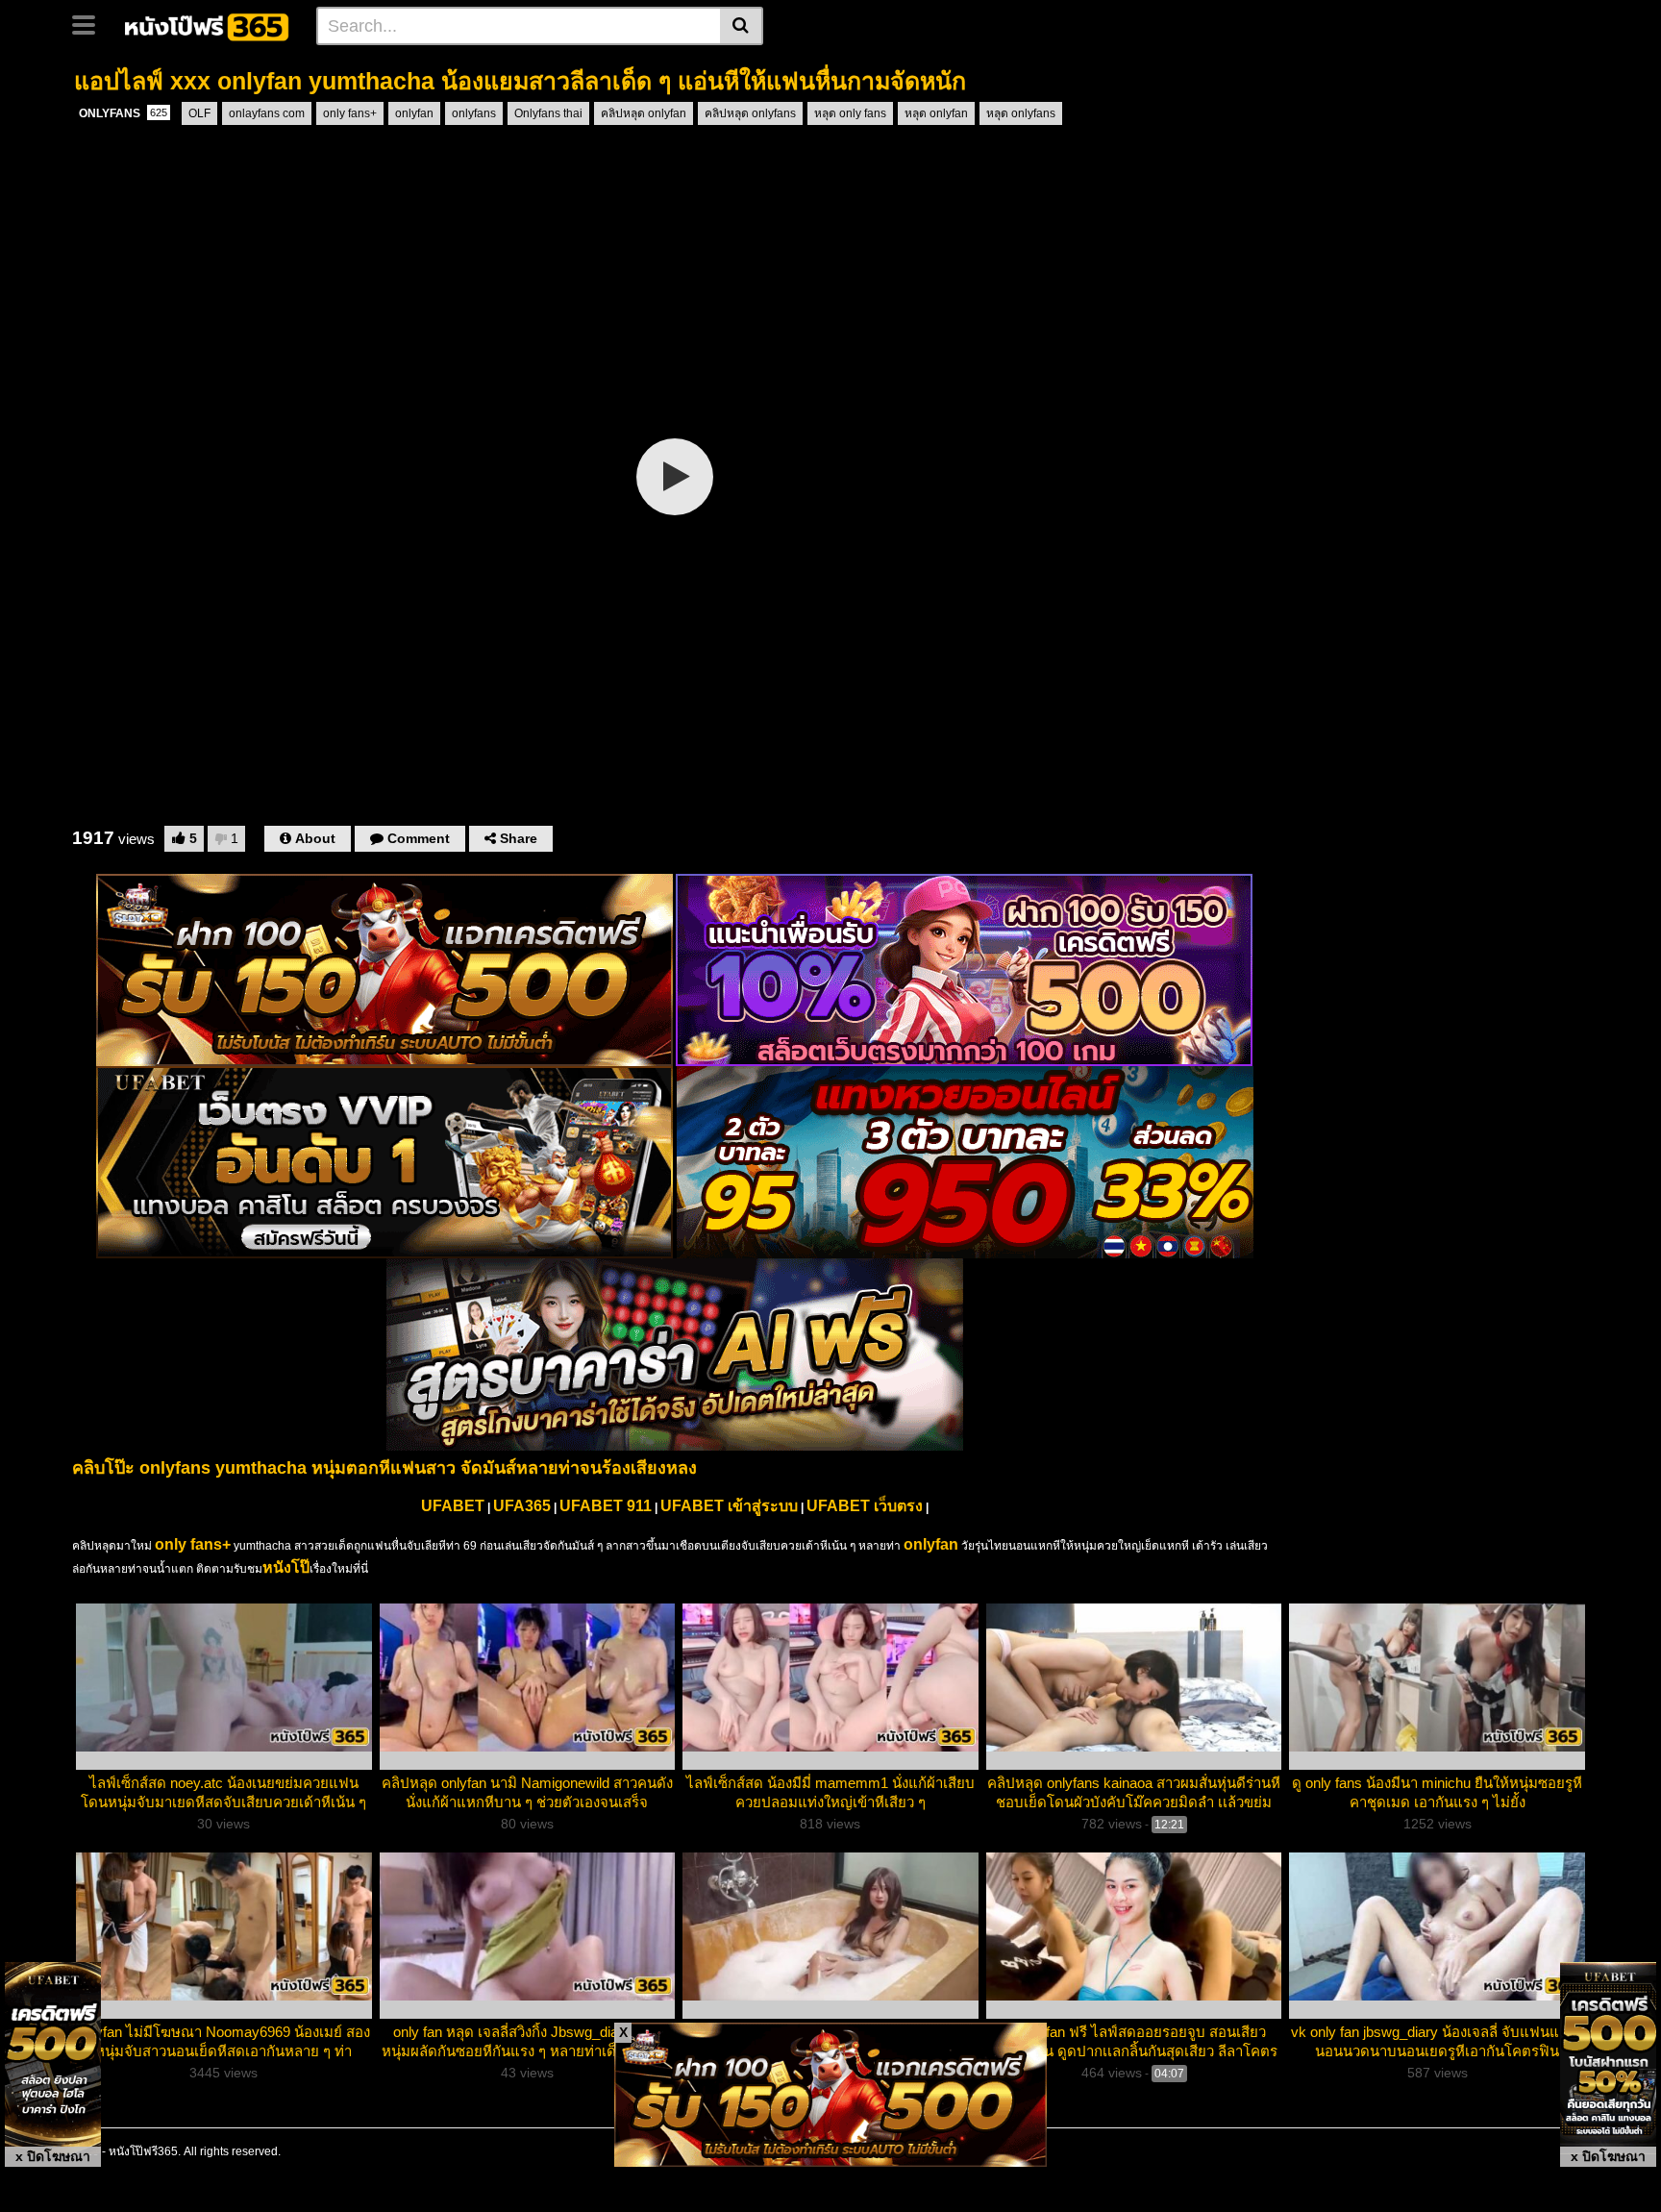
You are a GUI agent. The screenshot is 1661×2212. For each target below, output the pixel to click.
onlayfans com (267, 113)
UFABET (453, 1506)
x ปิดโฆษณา (53, 2156)
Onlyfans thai (548, 113)
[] (742, 26)
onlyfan (414, 113)
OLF (199, 113)
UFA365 (522, 1506)
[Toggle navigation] (91, 23)
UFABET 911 (606, 1506)
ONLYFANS (123, 113)
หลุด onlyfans (1021, 113)
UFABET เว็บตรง (865, 1506)
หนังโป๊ (286, 1567)
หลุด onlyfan (936, 113)
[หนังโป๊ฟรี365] (208, 25)
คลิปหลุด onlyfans (750, 113)
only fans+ (350, 113)
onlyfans (474, 113)
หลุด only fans (850, 113)
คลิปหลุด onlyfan (644, 113)
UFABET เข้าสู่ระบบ (729, 1506)
